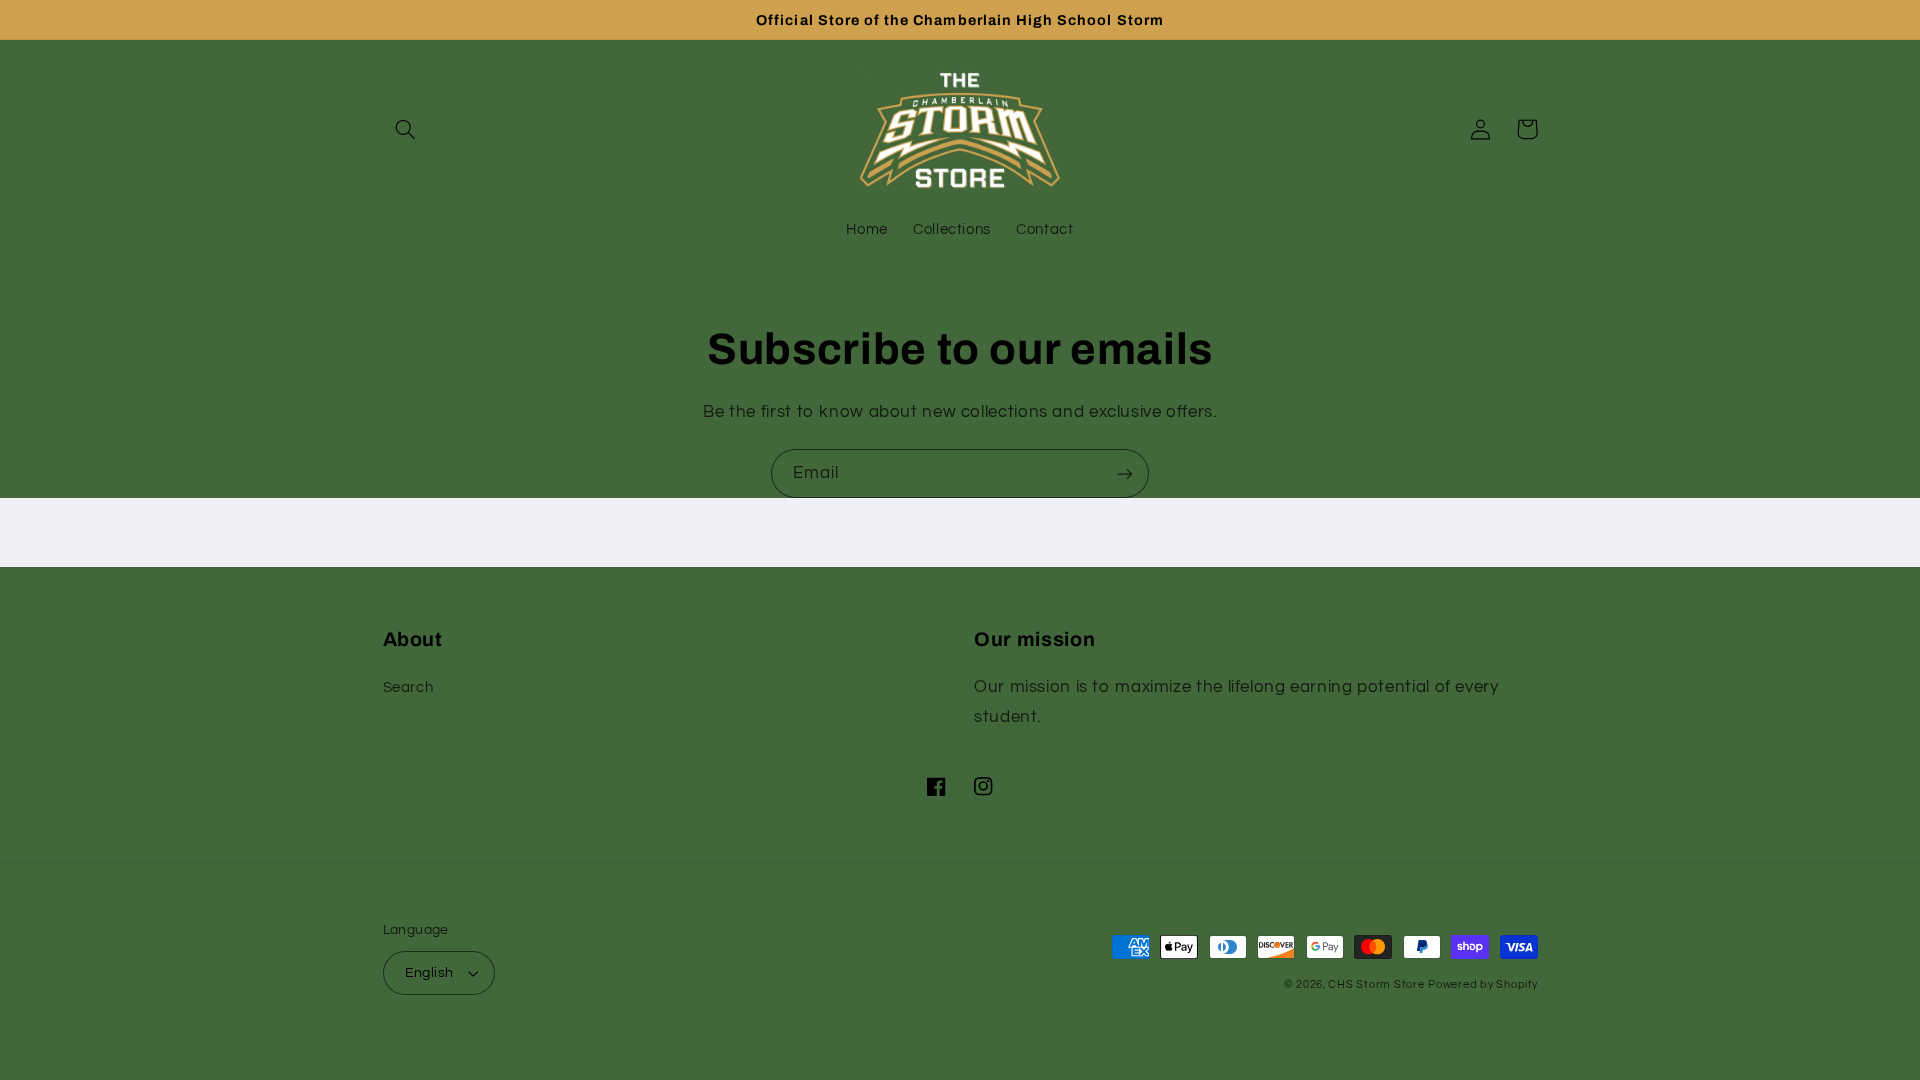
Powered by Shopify (1482, 984)
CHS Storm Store (1376, 984)
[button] (406, 129)
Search (408, 687)
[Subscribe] (1125, 473)
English (429, 973)
